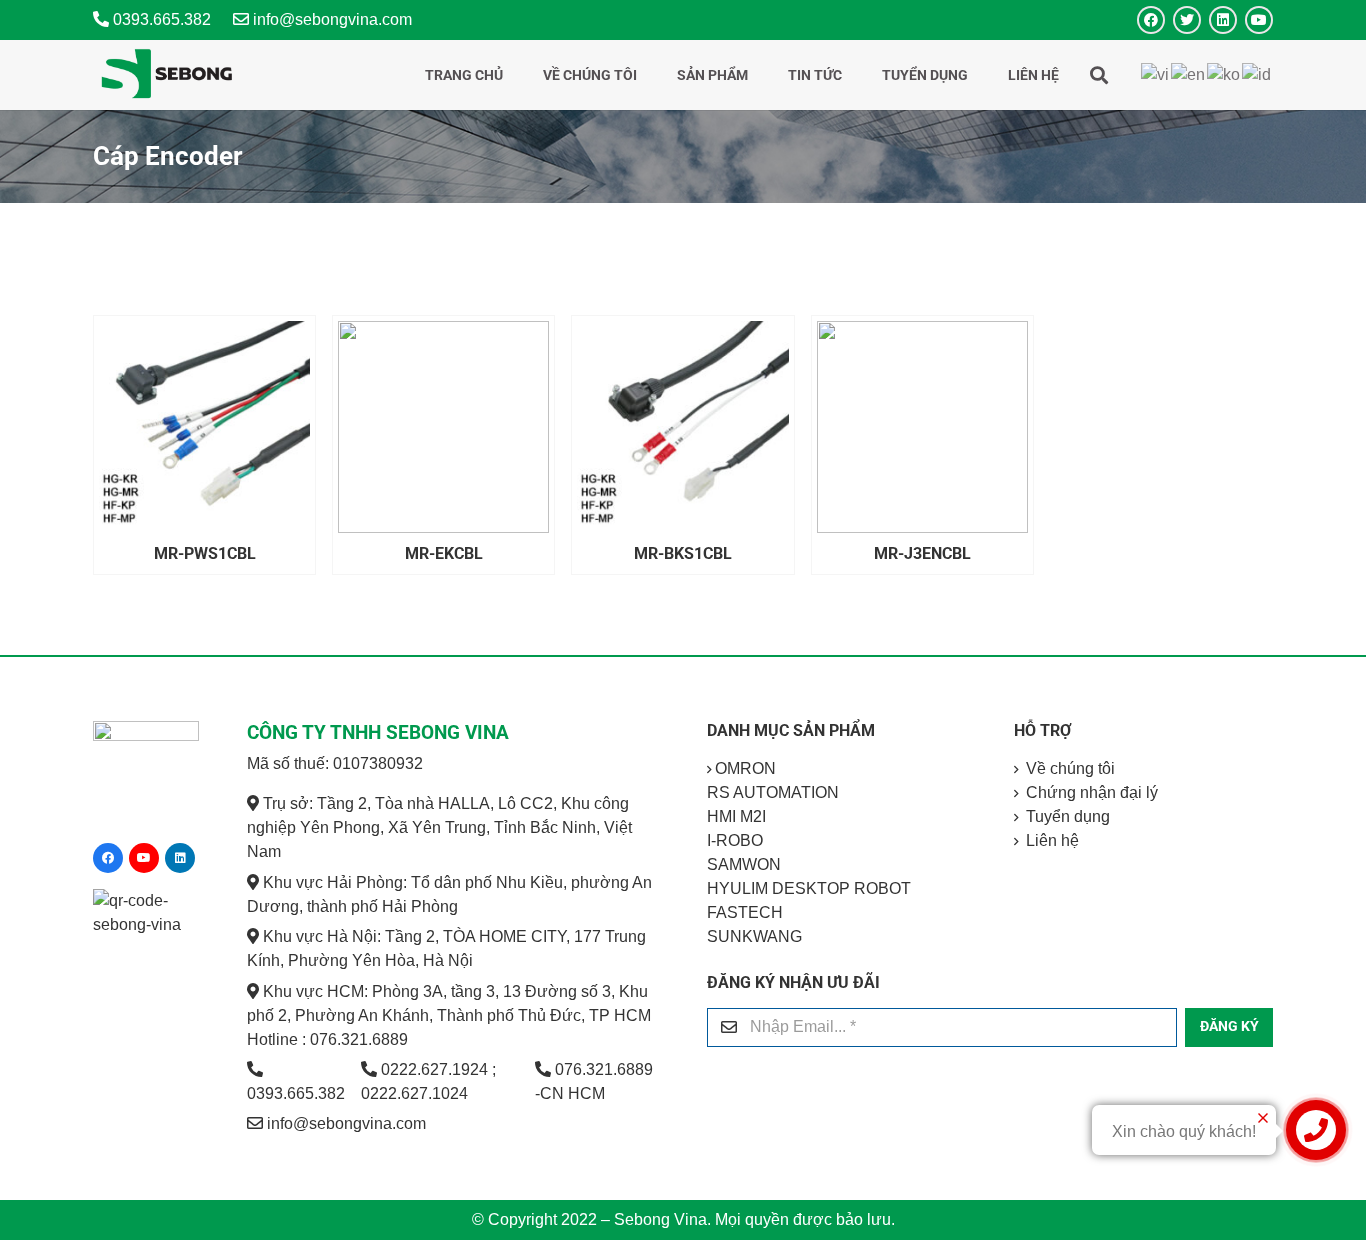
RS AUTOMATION (773, 792)
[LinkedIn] (1223, 20)
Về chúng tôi (1070, 768)
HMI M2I (736, 816)
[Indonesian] (1257, 74)
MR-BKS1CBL (683, 553)
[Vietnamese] (1156, 74)
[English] (1189, 74)
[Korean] (1224, 74)
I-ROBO (735, 840)
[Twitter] (1187, 20)
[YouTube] (1259, 20)
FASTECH (745, 912)
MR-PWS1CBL (205, 553)
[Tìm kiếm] (1099, 75)
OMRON (745, 768)
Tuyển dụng (1068, 816)
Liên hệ (1052, 840)
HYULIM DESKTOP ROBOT (809, 888)
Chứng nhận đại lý (1092, 792)
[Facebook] (1151, 20)
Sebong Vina (660, 1219)
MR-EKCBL (444, 553)
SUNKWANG (754, 936)
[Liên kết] (166, 75)
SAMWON (744, 864)
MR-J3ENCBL (922, 553)
